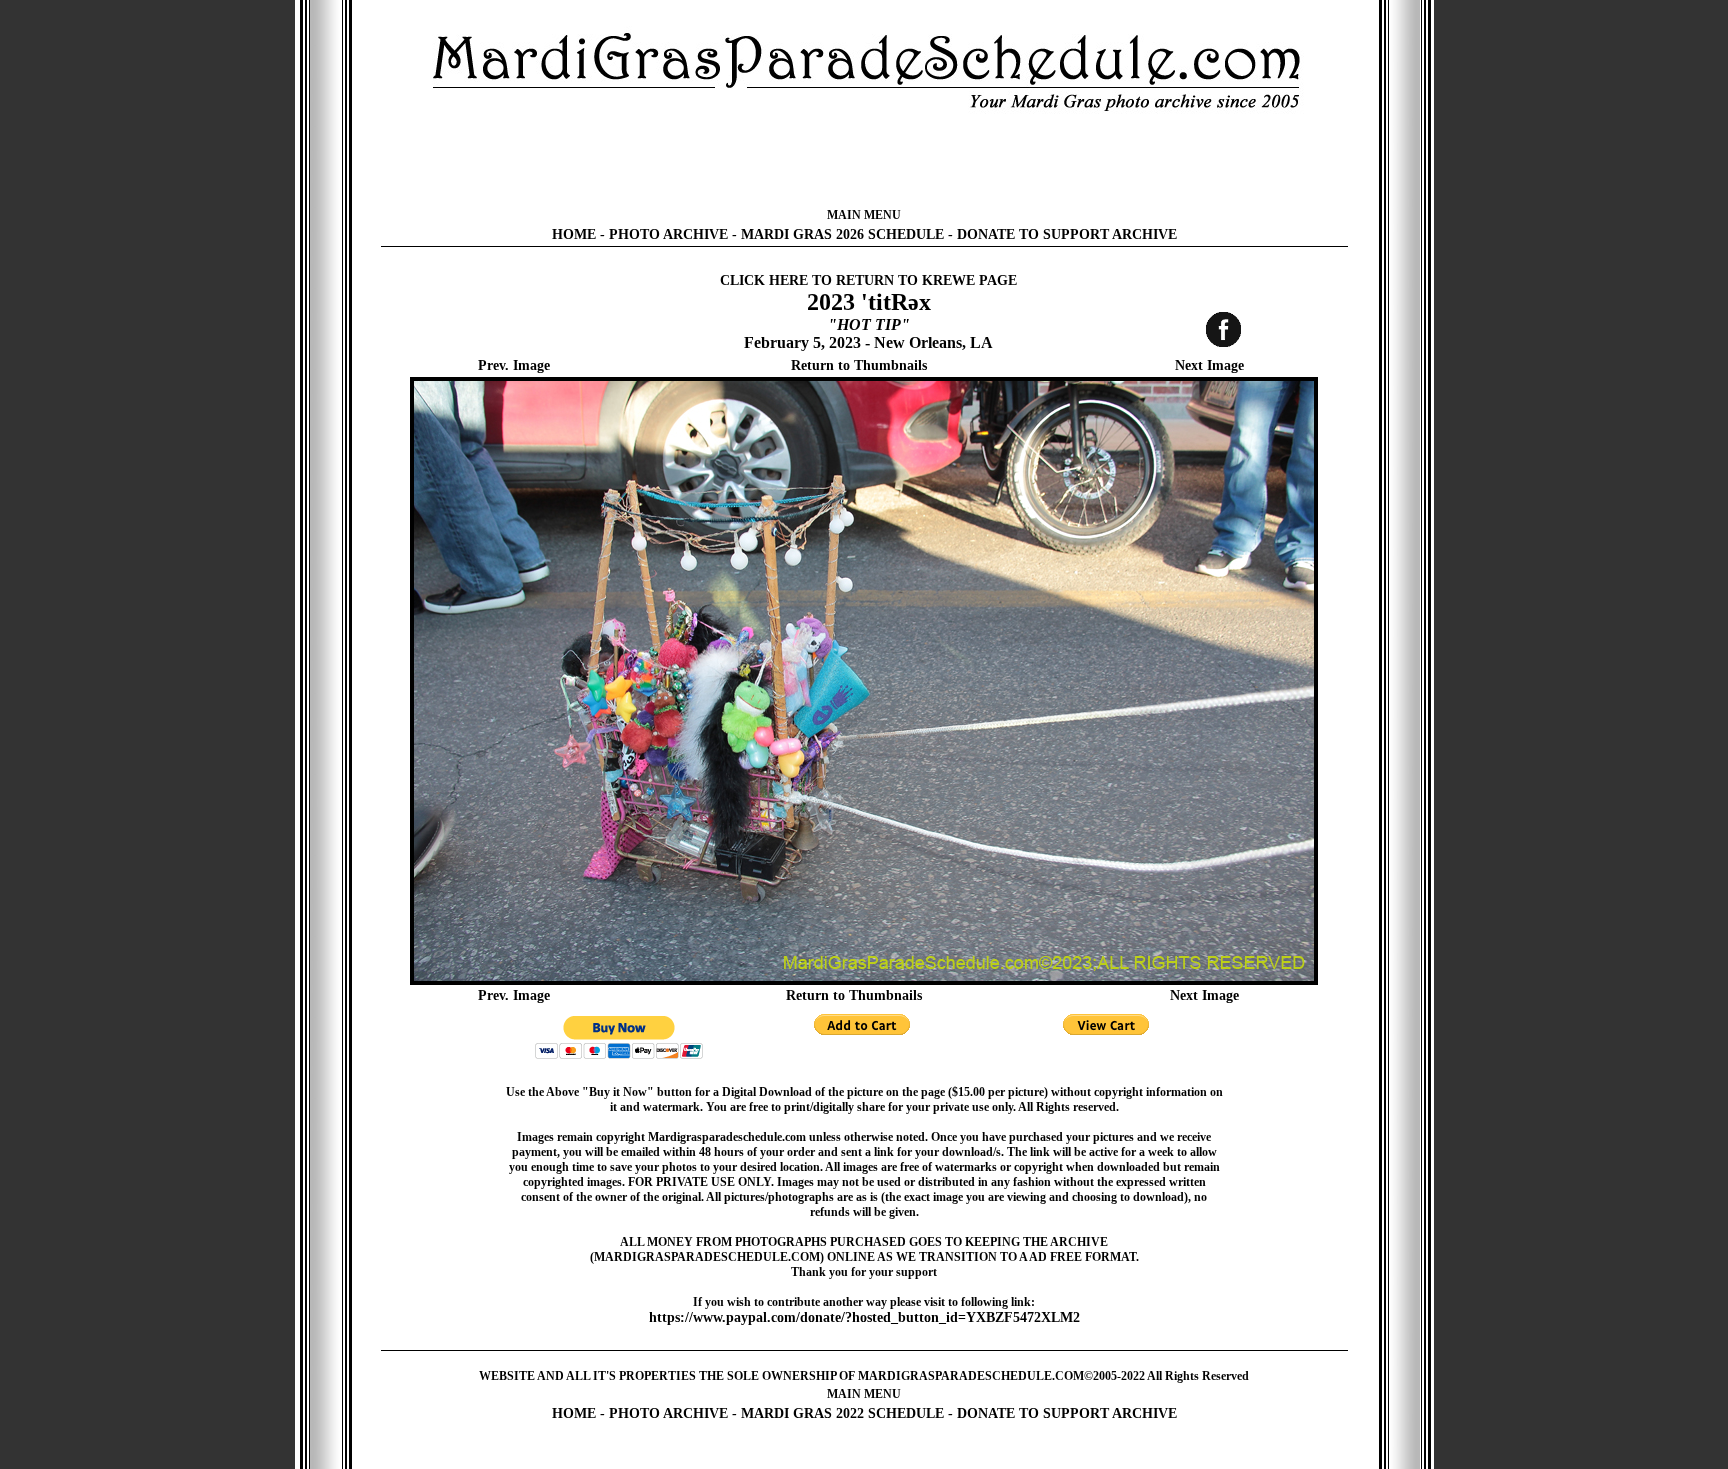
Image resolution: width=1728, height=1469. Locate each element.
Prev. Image (514, 365)
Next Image (1209, 365)
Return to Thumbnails (859, 365)
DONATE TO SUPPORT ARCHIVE (1067, 234)
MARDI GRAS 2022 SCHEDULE (842, 1413)
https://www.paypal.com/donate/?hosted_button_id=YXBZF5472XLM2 (864, 1317)
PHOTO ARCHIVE (668, 234)
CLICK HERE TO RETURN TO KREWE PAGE (868, 280)
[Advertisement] (864, 160)
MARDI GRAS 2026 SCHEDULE (842, 234)
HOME (574, 234)
